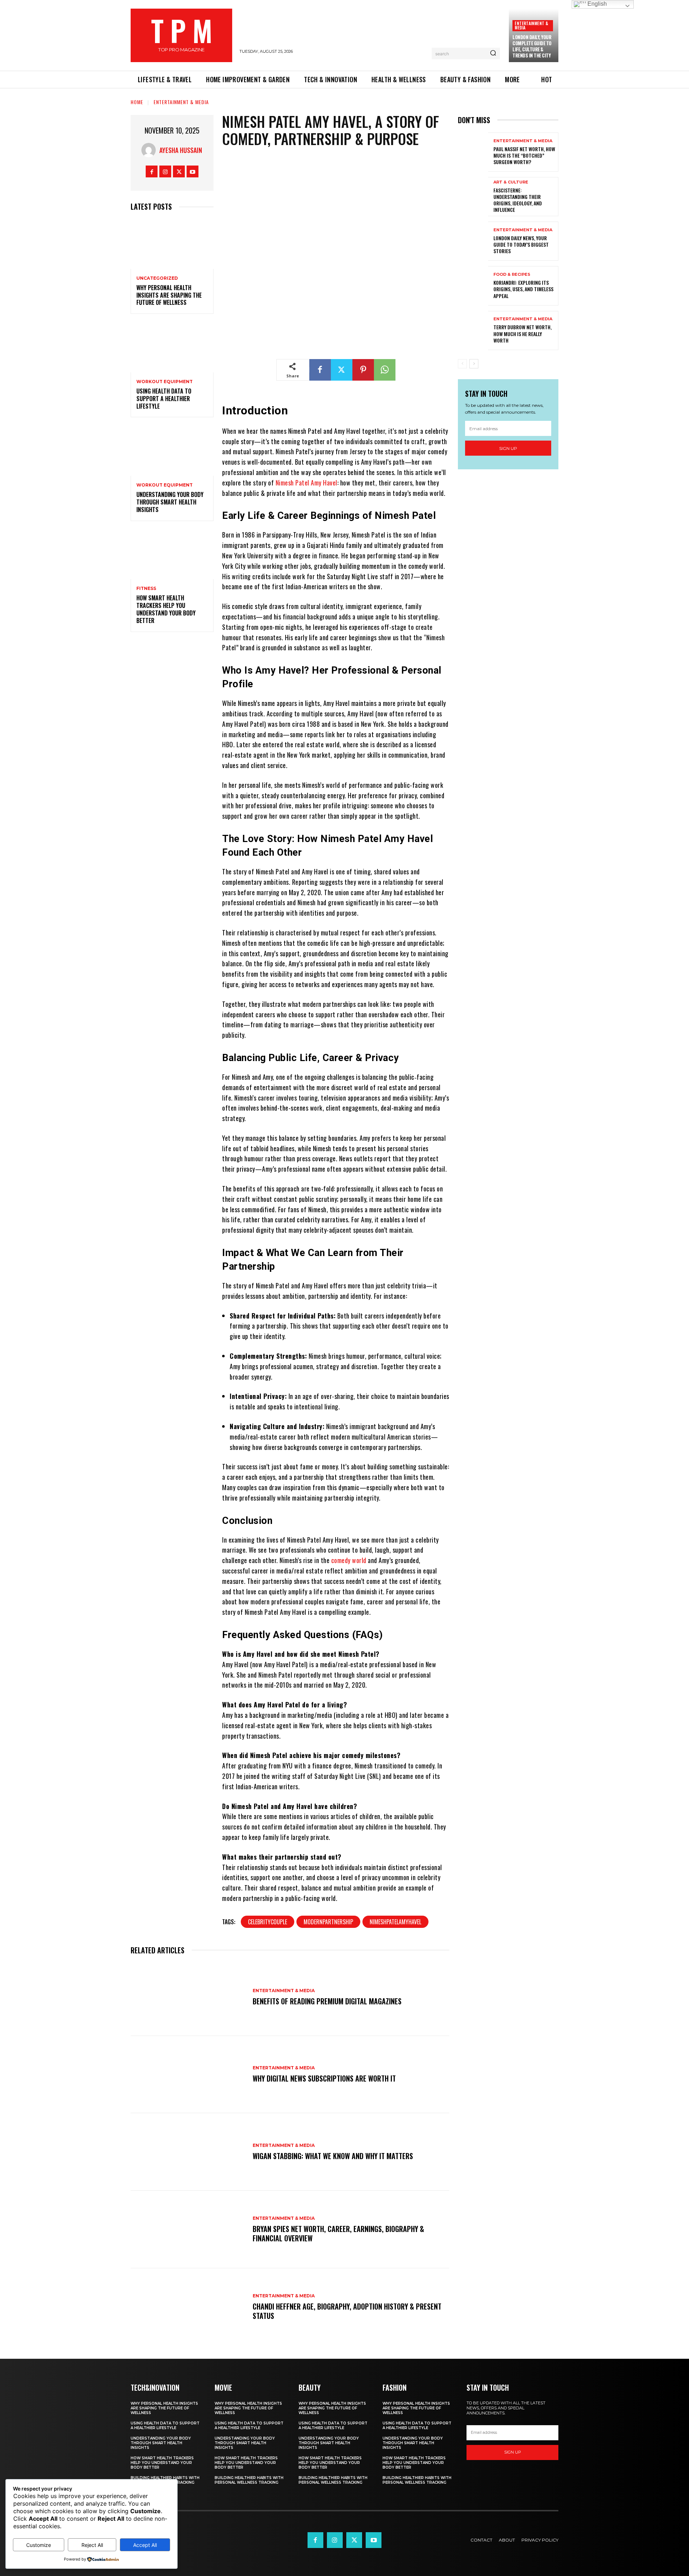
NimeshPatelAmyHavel (395, 1922)
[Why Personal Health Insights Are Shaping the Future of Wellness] (172, 244)
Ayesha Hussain (181, 150)
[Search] (493, 54)
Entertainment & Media (531, 25)
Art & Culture (511, 182)
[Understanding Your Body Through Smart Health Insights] (172, 451)
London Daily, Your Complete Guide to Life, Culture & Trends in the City (532, 46)
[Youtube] (193, 171)
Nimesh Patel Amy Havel (306, 483)
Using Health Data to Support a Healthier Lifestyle (164, 399)
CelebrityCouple (268, 1922)
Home (137, 102)
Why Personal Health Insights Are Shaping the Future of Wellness (169, 295)
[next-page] (474, 364)
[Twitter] (179, 171)
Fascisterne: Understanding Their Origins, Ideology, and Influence (518, 200)
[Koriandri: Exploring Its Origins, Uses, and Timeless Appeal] (473, 286)
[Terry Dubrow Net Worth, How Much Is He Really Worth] (473, 331)
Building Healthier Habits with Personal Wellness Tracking (249, 2480)
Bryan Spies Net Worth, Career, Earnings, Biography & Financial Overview (338, 2233)
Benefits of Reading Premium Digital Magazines (327, 2001)
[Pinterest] (363, 370)
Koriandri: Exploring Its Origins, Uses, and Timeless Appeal (523, 289)
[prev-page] (462, 364)
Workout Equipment (165, 382)
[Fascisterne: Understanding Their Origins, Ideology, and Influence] (473, 197)
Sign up (508, 448)
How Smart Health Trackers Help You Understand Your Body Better (166, 609)
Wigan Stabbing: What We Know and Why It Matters (333, 2156)
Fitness (146, 589)
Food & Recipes (512, 275)
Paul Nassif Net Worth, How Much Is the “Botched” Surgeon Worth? (524, 155)
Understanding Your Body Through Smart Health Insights (170, 502)
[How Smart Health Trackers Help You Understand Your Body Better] (172, 555)
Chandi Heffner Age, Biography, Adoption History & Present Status (347, 2311)
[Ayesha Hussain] (150, 150)
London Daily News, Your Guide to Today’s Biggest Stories (521, 244)
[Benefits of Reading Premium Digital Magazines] (188, 1997)
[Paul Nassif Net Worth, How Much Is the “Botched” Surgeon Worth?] (473, 152)
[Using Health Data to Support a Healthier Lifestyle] (172, 347)
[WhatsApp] (385, 370)
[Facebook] (152, 171)
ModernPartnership (328, 1922)
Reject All (92, 2545)
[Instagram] (165, 171)
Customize (39, 2545)
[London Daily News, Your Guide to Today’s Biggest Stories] (473, 241)
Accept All (145, 2545)
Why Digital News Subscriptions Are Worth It (324, 2078)
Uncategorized (157, 278)
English (596, 4)
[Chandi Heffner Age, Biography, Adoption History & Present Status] (188, 2307)
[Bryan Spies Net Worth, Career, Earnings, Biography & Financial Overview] (188, 2229)
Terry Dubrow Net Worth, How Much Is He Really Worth (522, 333)
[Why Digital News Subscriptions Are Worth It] (188, 2075)
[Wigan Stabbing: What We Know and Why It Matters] (188, 2152)
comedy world (349, 1560)
